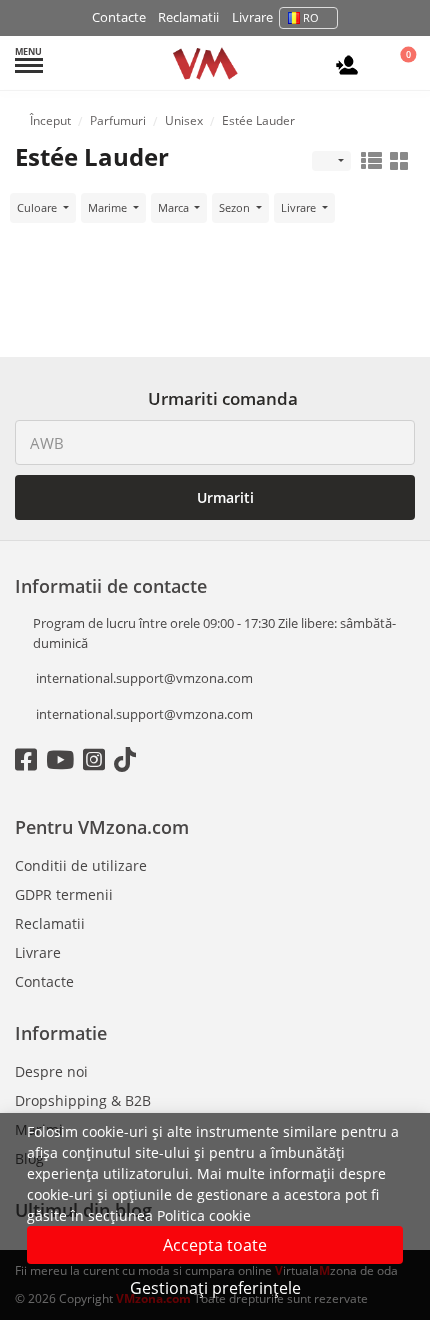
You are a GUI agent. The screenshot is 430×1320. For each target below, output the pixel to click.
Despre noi (51, 1071)
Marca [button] (175, 207)
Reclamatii (188, 17)
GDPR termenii (64, 894)
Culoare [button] (38, 207)
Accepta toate (215, 1245)
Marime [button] (109, 207)
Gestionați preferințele (215, 1288)
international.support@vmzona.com (144, 678)
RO (311, 17)
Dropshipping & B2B (83, 1100)
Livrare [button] (300, 207)
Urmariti (223, 497)
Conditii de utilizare (81, 865)
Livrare (252, 17)
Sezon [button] (236, 207)
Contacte (119, 17)
